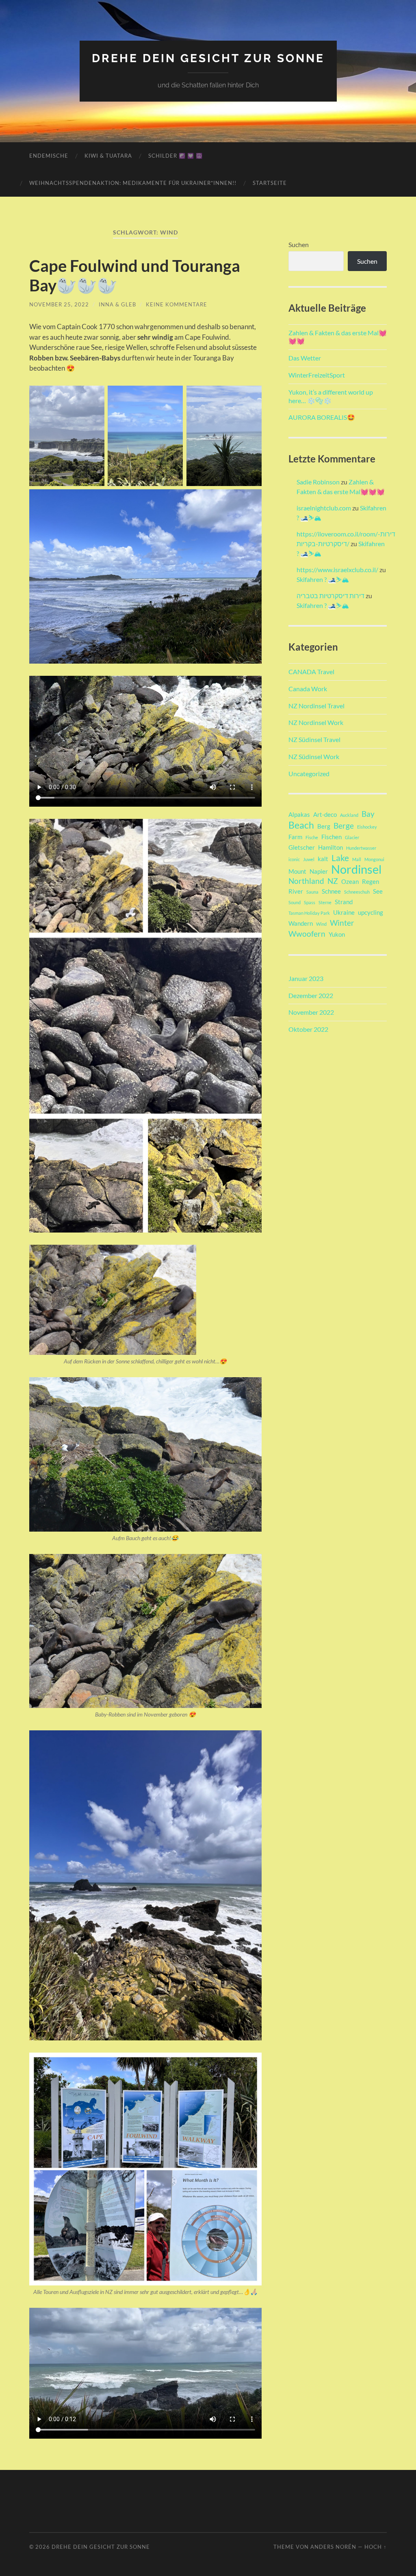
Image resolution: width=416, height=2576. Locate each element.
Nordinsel (356, 869)
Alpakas (299, 814)
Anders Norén (333, 2547)
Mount (297, 871)
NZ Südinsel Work (314, 756)
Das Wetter (305, 358)
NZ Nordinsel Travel (316, 706)
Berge (344, 826)
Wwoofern (307, 934)
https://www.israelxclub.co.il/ (337, 570)
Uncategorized (309, 774)
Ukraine (344, 912)
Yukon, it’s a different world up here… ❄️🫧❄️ (331, 396)
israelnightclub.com (324, 508)
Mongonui (374, 859)
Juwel (309, 859)
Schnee (331, 891)
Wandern (301, 923)
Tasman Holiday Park (309, 913)
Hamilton (330, 847)
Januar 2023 (306, 978)
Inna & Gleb (117, 304)
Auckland (349, 815)
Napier (319, 871)
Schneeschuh (357, 892)
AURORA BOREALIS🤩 (322, 417)
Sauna (312, 892)
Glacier (352, 837)
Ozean (350, 881)
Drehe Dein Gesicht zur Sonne (208, 58)
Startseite (270, 183)
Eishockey (367, 827)
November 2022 (311, 1012)
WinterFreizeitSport (317, 375)
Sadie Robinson (318, 482)
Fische (312, 837)
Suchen (299, 244)
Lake (340, 858)
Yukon (337, 934)
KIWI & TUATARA (108, 156)
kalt (323, 859)
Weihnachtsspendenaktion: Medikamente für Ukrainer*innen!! (133, 183)
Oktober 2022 (308, 1029)
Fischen (331, 837)
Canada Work (308, 689)
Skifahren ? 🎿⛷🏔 (323, 579)
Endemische (49, 156)
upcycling (370, 912)
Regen (370, 881)
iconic (294, 859)
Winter (342, 923)
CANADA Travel (311, 672)
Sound (295, 902)
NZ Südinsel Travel (314, 739)
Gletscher (302, 847)
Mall (357, 859)
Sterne (325, 902)
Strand (344, 902)
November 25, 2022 (59, 304)
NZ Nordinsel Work (316, 722)
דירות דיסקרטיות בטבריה (330, 596)
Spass (310, 902)
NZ (333, 881)
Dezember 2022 (311, 995)
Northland (306, 881)
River (296, 891)
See (378, 891)
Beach (301, 825)
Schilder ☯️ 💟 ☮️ (175, 156)
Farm (295, 837)
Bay (368, 814)
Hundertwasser (361, 848)
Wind (321, 924)
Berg (324, 826)
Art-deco (325, 814)
